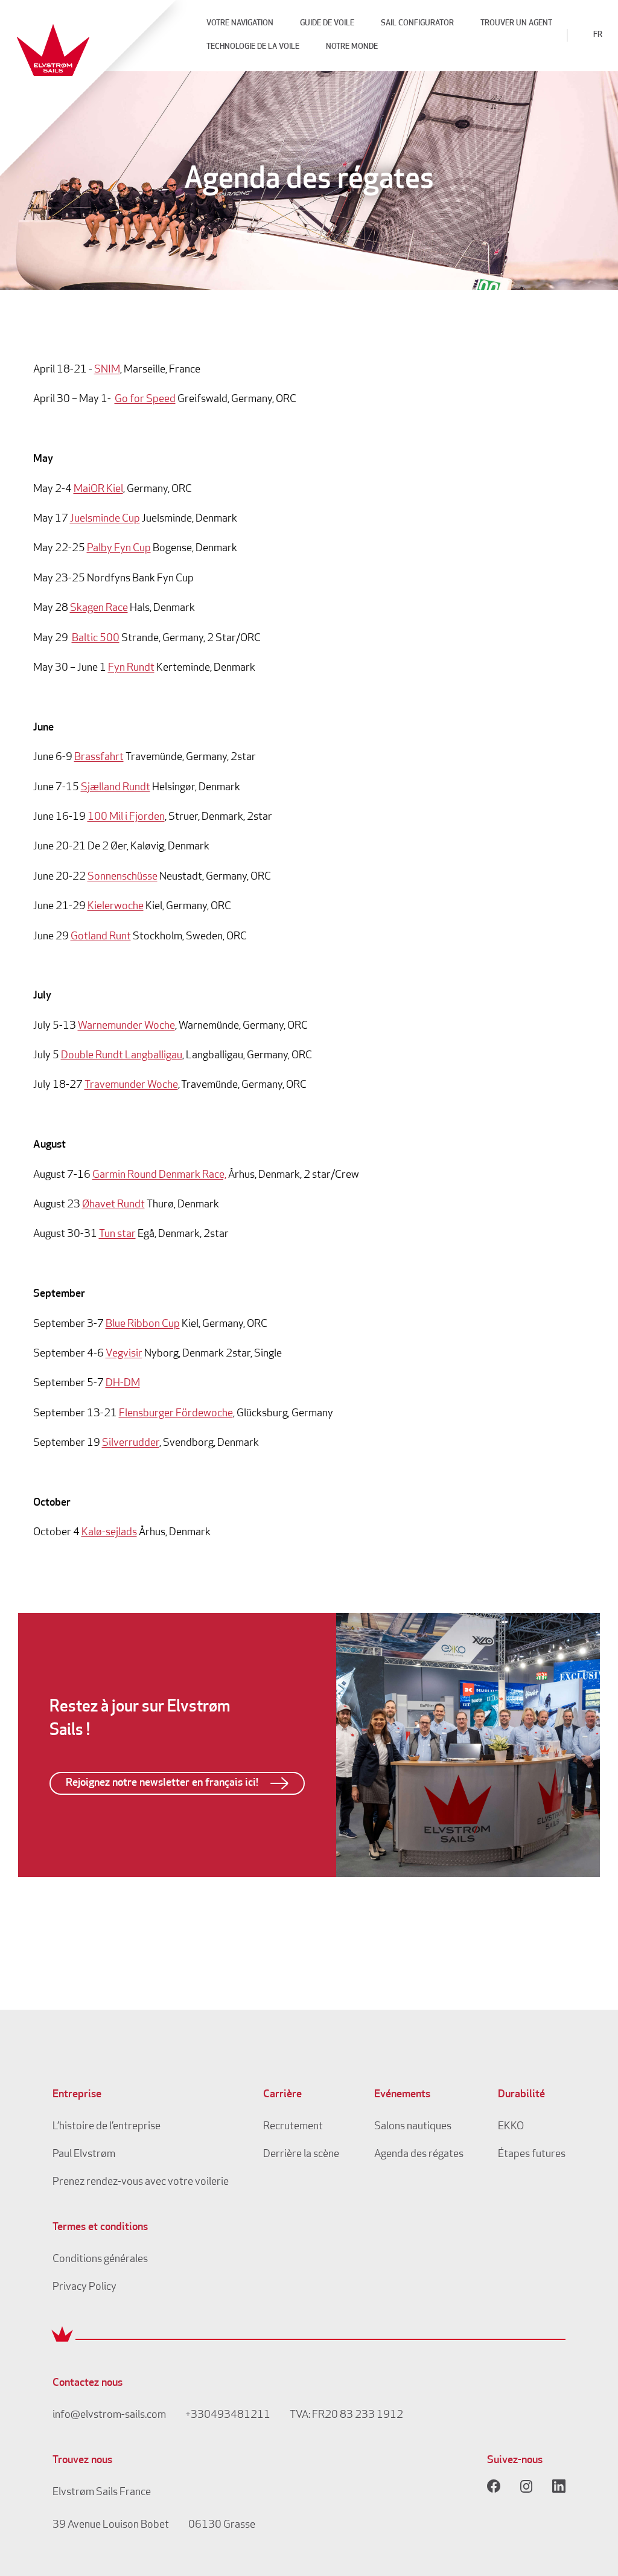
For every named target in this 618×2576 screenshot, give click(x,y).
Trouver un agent (516, 23)
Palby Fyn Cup (119, 549)
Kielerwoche (116, 907)
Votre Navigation (240, 23)
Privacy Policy (84, 2287)
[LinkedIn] (559, 2486)
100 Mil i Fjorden (126, 817)
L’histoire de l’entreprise (107, 2127)
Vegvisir (124, 1354)
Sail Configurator (417, 23)
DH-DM (123, 1384)
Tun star (117, 1235)
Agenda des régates (419, 2155)
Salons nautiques (413, 2127)
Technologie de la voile (253, 47)
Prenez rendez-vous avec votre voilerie (141, 2182)
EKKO (511, 2127)
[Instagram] (526, 2486)
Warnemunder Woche (126, 1026)
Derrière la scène (301, 2155)
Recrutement (293, 2127)
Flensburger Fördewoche (176, 1414)
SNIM (107, 370)
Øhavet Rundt (113, 1205)
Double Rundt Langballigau (122, 1056)
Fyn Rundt (131, 668)
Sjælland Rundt (116, 788)
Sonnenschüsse (123, 877)
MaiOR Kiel (98, 490)
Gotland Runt (101, 937)
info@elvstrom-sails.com (109, 2415)
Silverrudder (131, 1443)
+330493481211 (228, 2415)
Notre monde (352, 47)
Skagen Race (99, 609)
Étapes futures (532, 2155)
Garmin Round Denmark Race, (159, 1175)
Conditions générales (100, 2260)
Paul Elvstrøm (84, 2155)
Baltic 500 (96, 639)
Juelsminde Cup (105, 519)
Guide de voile (327, 23)
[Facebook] (494, 2486)
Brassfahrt (99, 758)
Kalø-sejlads (109, 1533)
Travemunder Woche (131, 1085)
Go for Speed (145, 400)
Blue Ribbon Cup (143, 1325)
